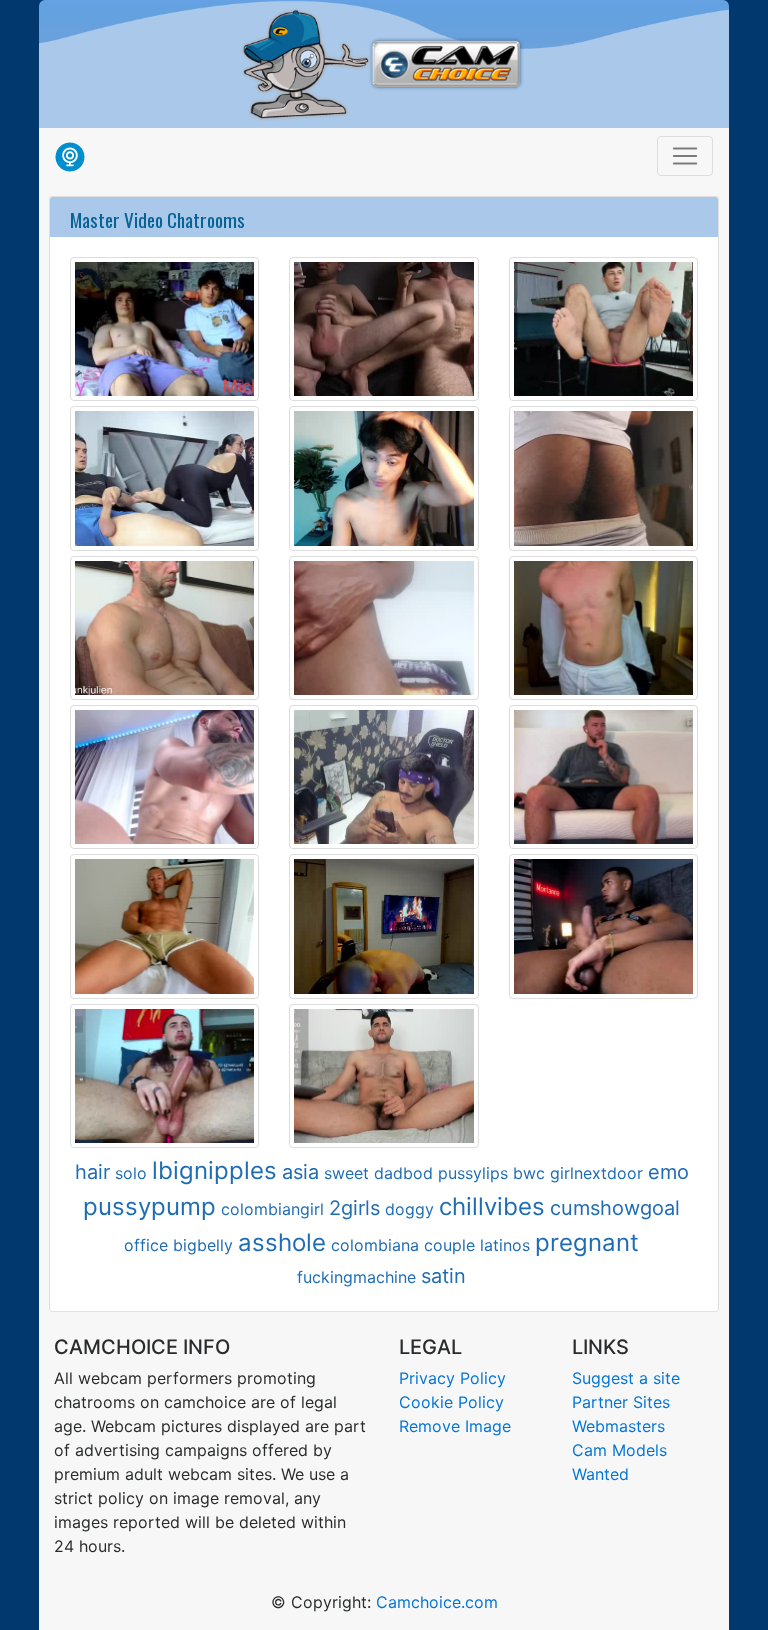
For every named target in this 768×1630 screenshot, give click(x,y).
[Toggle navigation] (685, 156)
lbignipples (214, 1170)
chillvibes (492, 1206)
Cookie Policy (451, 1402)
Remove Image (455, 1426)
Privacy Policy (452, 1378)
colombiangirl (272, 1209)
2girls (354, 1208)
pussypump (149, 1206)
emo (668, 1172)
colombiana (375, 1245)
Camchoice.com (437, 1602)
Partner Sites (621, 1402)
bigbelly (203, 1245)
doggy (409, 1209)
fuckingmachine (356, 1277)
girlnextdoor (596, 1173)
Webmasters (618, 1426)
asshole (282, 1242)
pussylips (473, 1173)
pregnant (587, 1242)
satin (443, 1276)
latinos (505, 1245)
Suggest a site (626, 1378)
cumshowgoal (615, 1208)
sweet (346, 1173)
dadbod (403, 1173)
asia (300, 1172)
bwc (529, 1173)
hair (92, 1172)
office (146, 1245)
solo (131, 1173)
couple (449, 1245)
